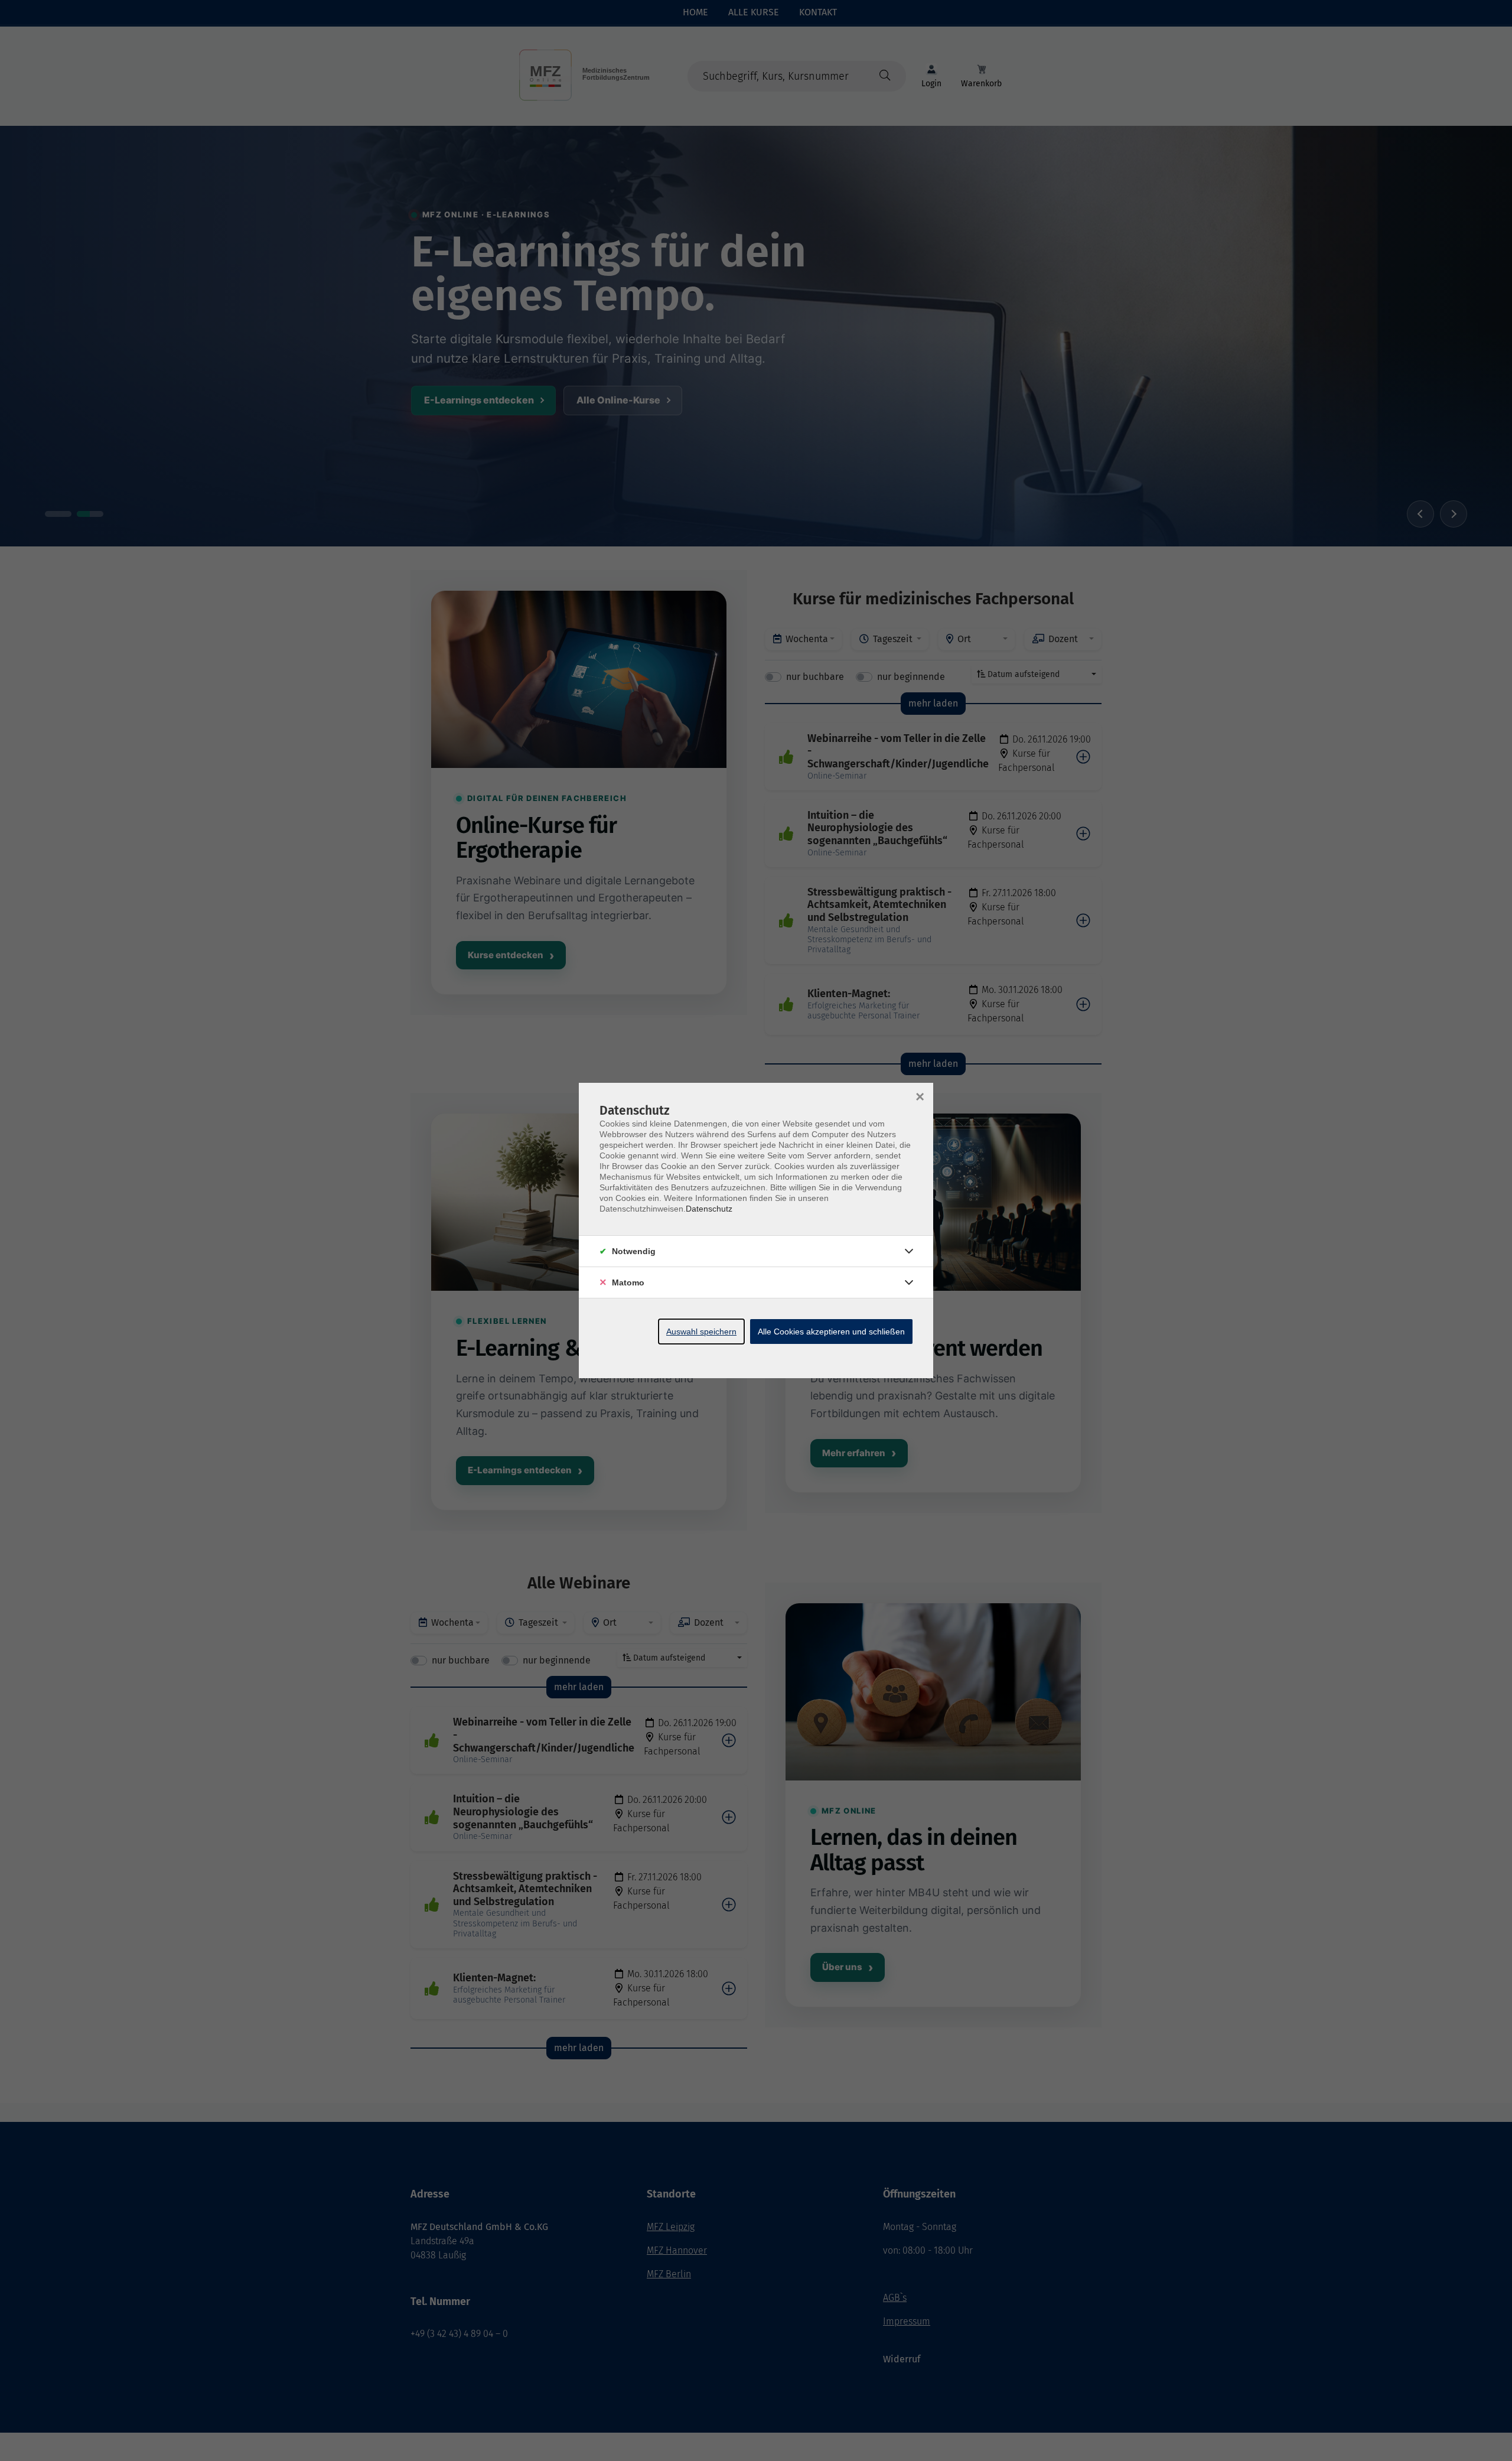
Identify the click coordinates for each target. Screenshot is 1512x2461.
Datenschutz (709, 1209)
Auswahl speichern (701, 1332)
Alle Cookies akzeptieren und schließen (831, 1332)
